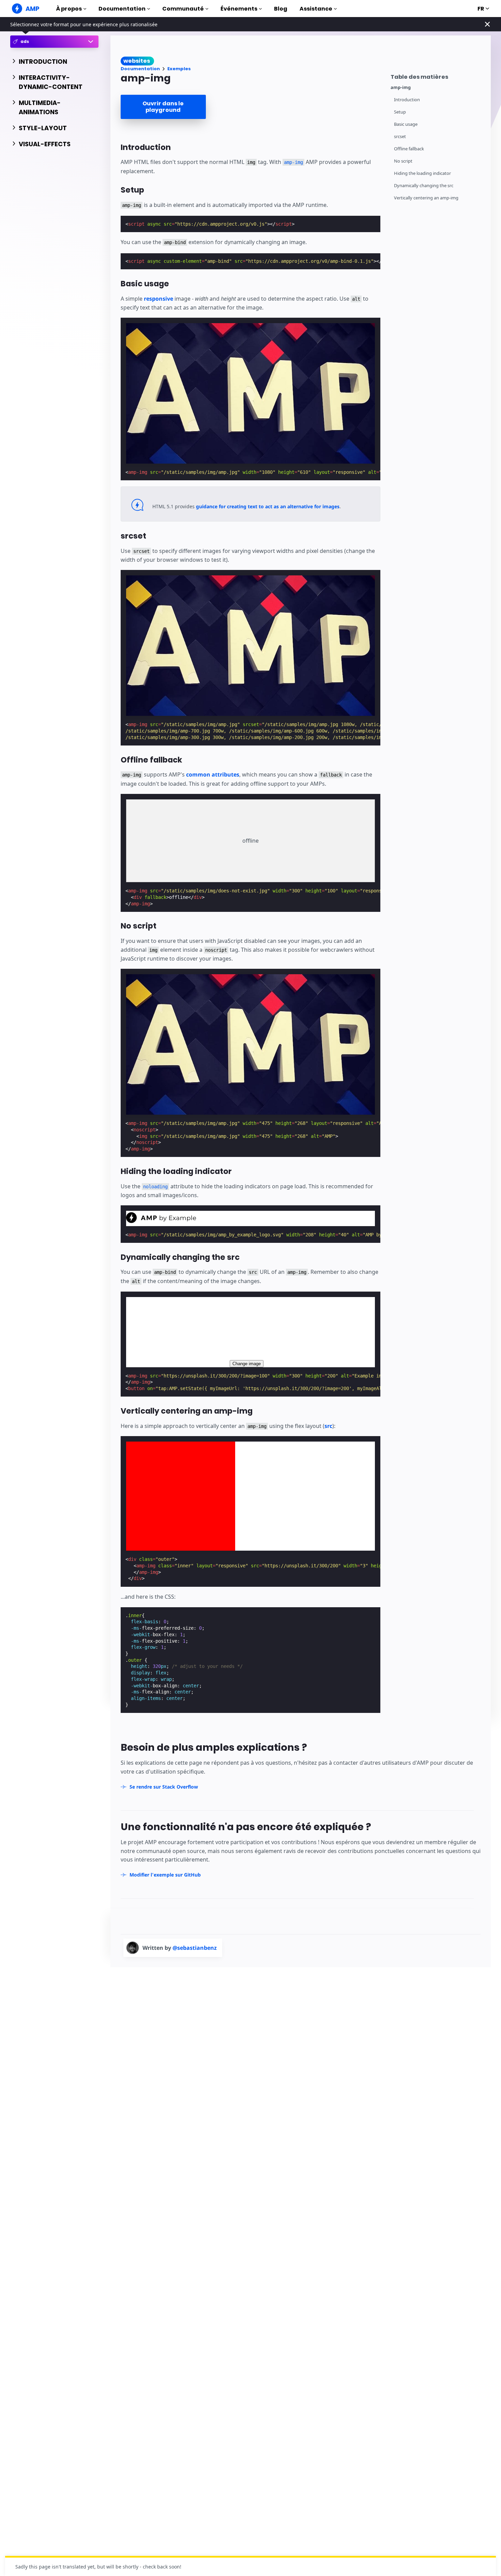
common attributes (213, 774)
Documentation (122, 9)
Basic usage (406, 124)
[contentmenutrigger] (437, 76)
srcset (400, 137)
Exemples (179, 69)
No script (403, 161)
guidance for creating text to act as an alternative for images (268, 506)
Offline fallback (409, 149)
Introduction (407, 100)
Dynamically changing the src (424, 186)
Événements (239, 9)
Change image (247, 1364)
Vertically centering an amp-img (426, 198)
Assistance (316, 9)
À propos (69, 9)
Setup (400, 112)
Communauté (183, 9)
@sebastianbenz (195, 1948)
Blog (281, 9)
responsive (158, 299)
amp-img (401, 87)
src (328, 1426)
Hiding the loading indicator (422, 173)
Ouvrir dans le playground (163, 107)
